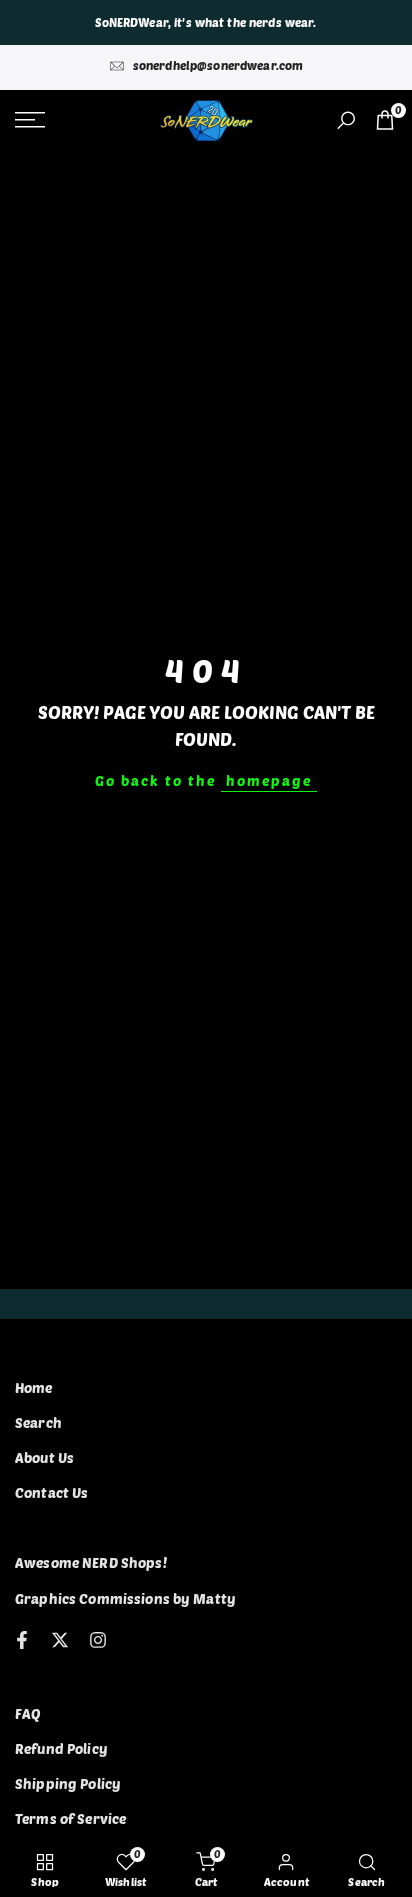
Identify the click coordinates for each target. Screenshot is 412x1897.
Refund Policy (61, 1748)
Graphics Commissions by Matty (125, 1598)
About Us (44, 1457)
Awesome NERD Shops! (91, 1562)
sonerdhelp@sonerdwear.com (218, 65)
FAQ (28, 1713)
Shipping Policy (68, 1783)
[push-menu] (30, 120)
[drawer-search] (346, 120)
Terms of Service (70, 1818)
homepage (269, 780)
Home (34, 1387)
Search (38, 1422)
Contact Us (51, 1492)
